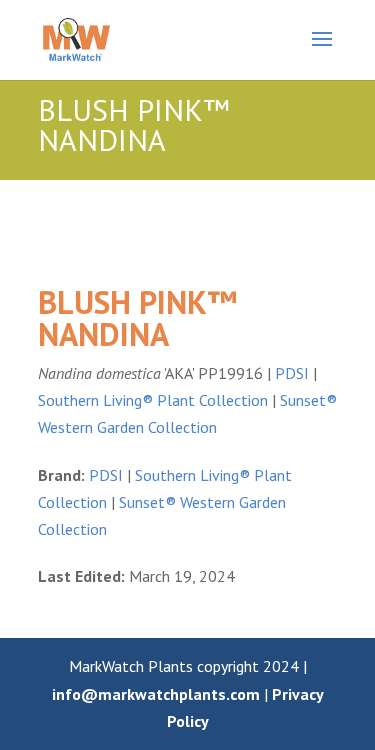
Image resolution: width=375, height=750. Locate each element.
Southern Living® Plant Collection (153, 400)
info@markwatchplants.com (156, 694)
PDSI (292, 373)
